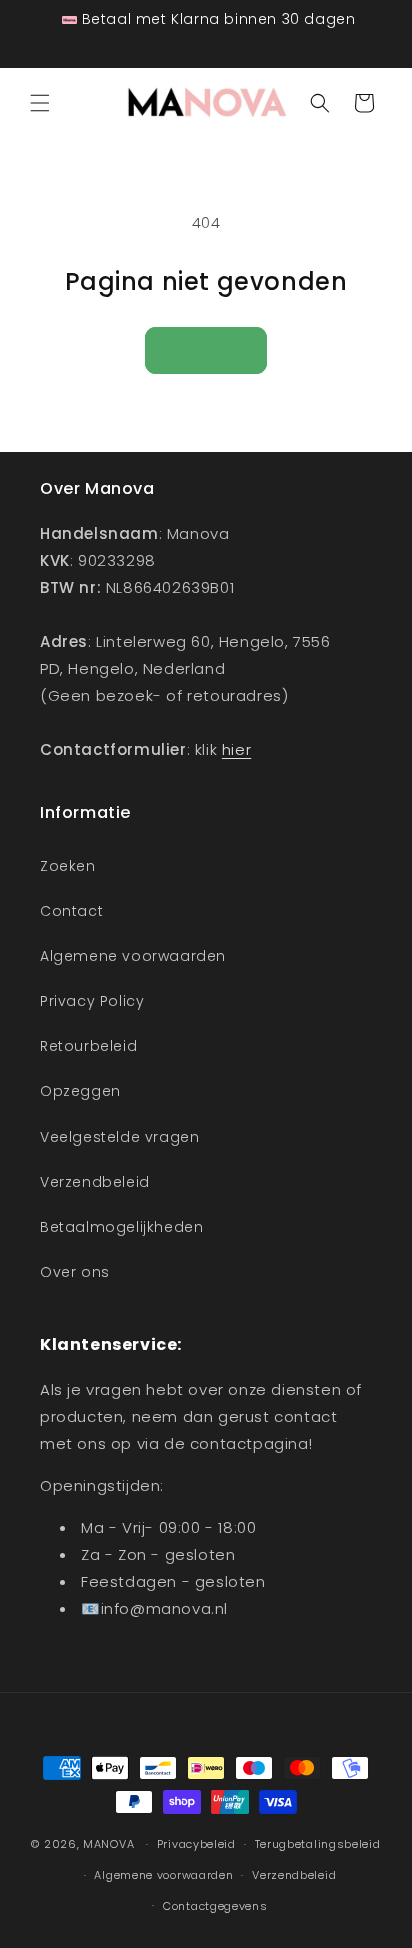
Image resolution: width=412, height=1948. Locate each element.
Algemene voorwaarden (133, 956)
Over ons (75, 1272)
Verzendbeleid (95, 1182)
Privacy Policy (92, 1001)
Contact (71, 911)
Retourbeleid (88, 1046)
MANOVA (108, 1844)
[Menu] (40, 103)
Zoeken (68, 866)
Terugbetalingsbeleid (318, 1844)
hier (236, 749)
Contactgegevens (215, 1906)
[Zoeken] (320, 103)
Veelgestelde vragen (119, 1137)
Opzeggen (80, 1091)
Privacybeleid (196, 1844)
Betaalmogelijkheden (121, 1227)
